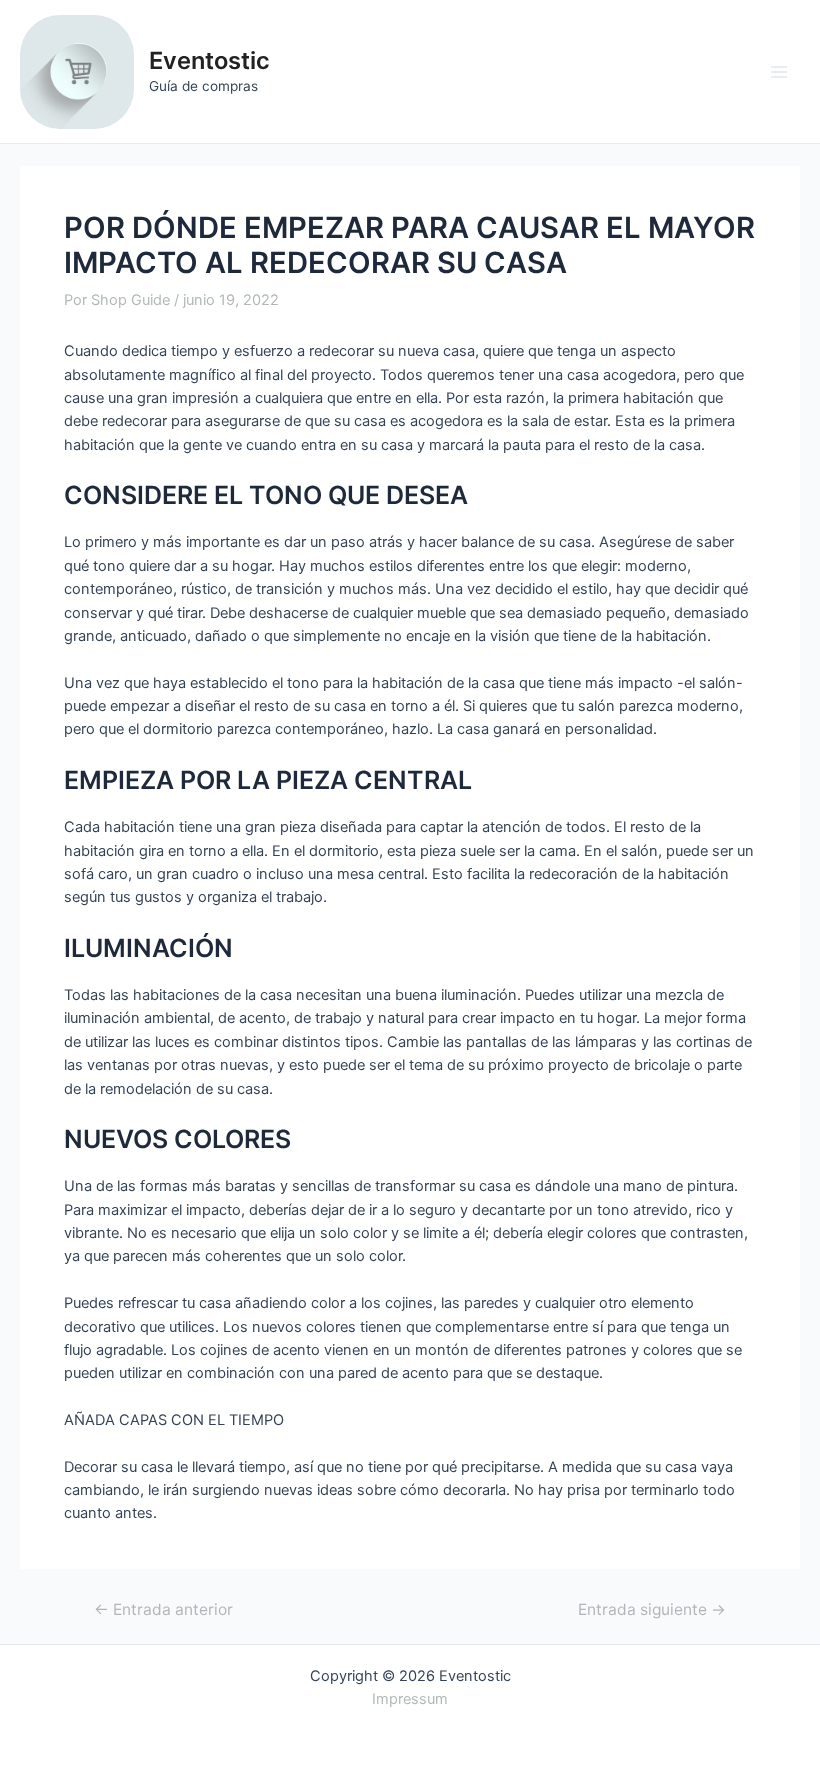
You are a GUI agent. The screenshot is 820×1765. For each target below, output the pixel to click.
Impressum (410, 1699)
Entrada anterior (163, 1610)
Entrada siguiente (652, 1610)
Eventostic (209, 60)
